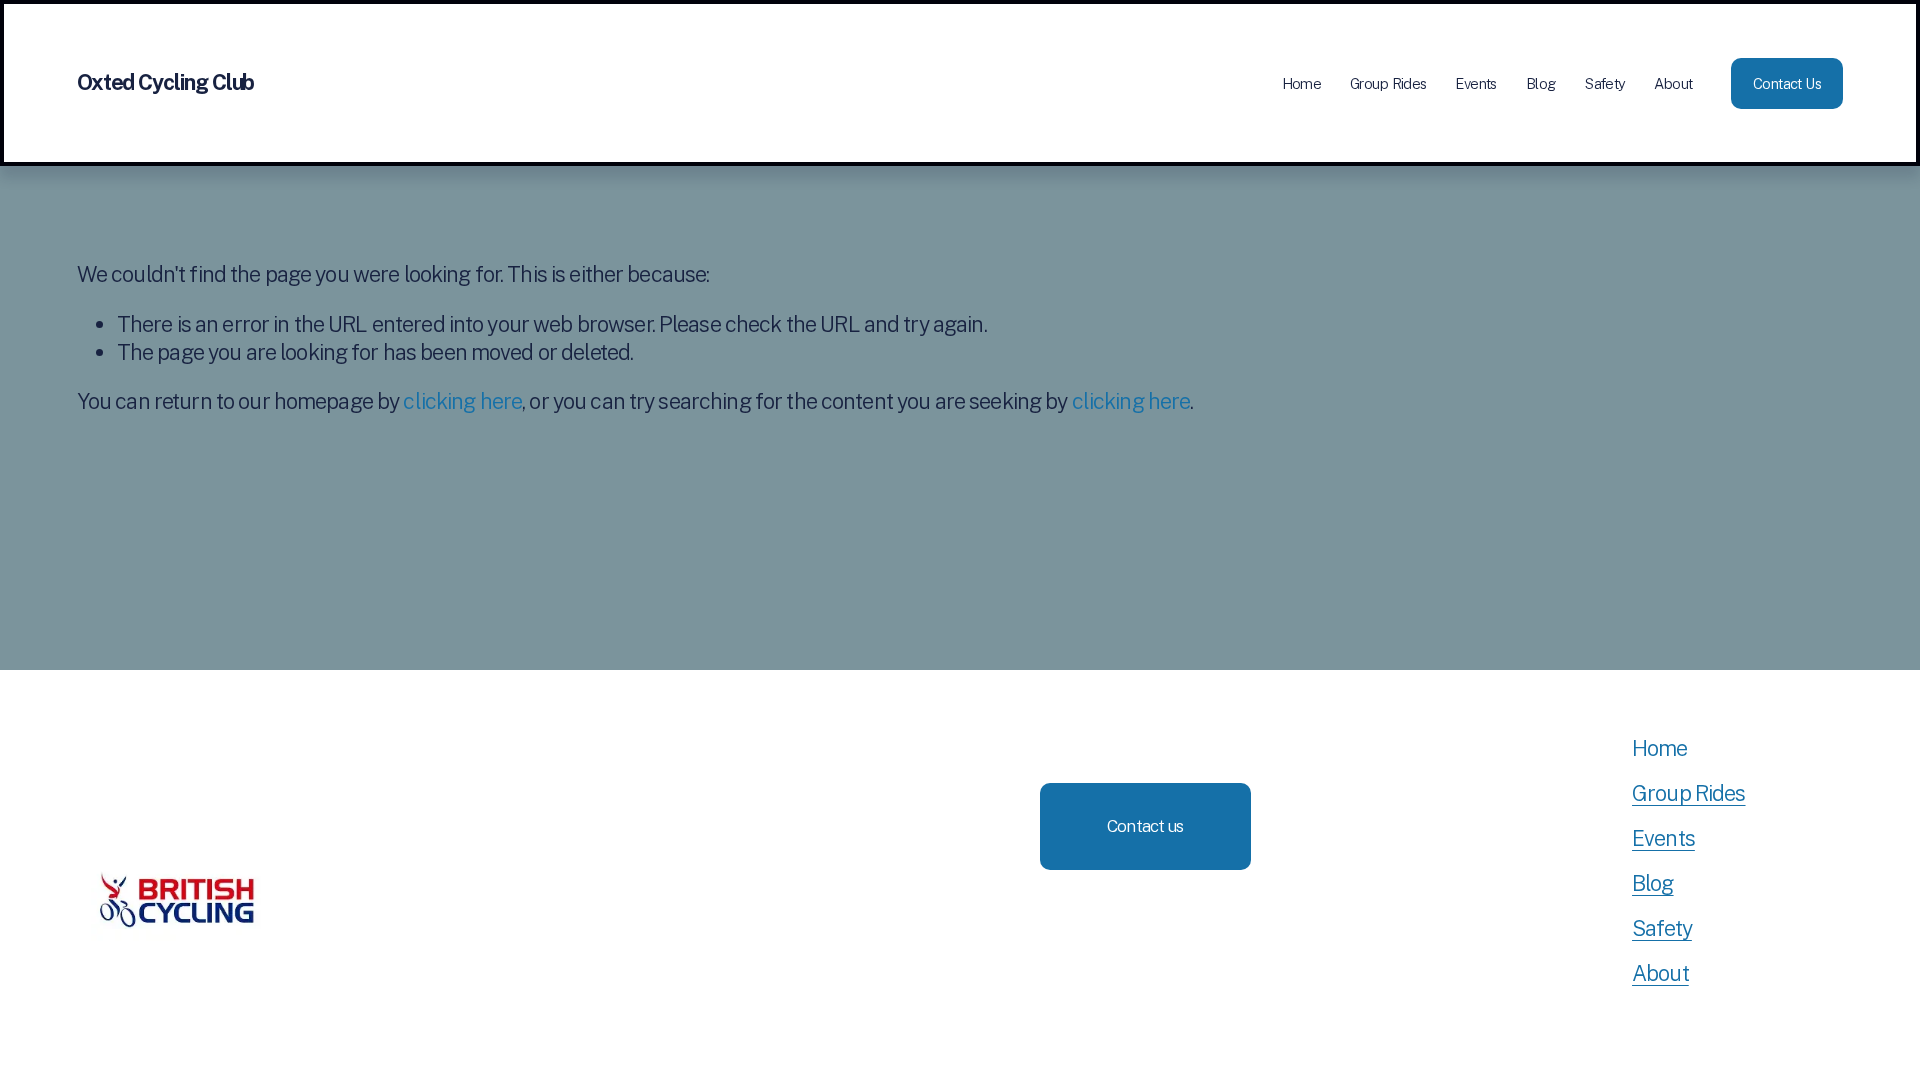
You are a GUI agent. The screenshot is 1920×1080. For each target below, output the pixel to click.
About (1673, 83)
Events (1475, 83)
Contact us (1145, 826)
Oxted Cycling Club (166, 82)
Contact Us (1787, 83)
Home (1302, 83)
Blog (1541, 83)
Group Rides (1388, 83)
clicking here (462, 401)
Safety (1605, 83)
